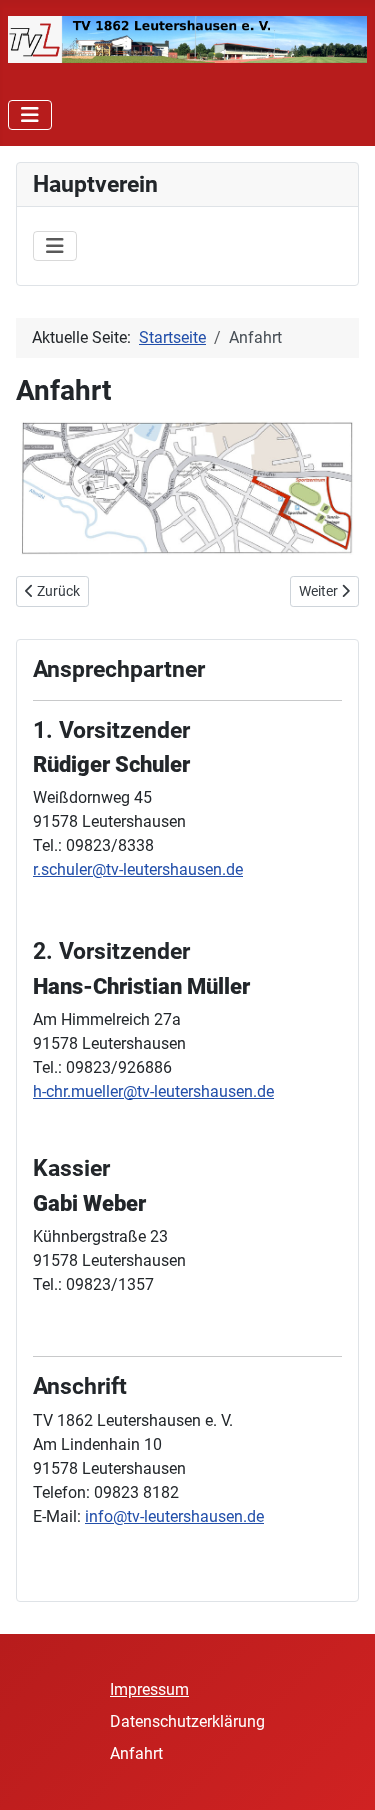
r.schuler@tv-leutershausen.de (138, 869)
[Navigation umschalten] (30, 115)
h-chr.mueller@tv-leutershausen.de (153, 1091)
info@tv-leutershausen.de (174, 1516)
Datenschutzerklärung (187, 1721)
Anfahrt (136, 1753)
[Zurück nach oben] (340, 1773)
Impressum (149, 1689)
